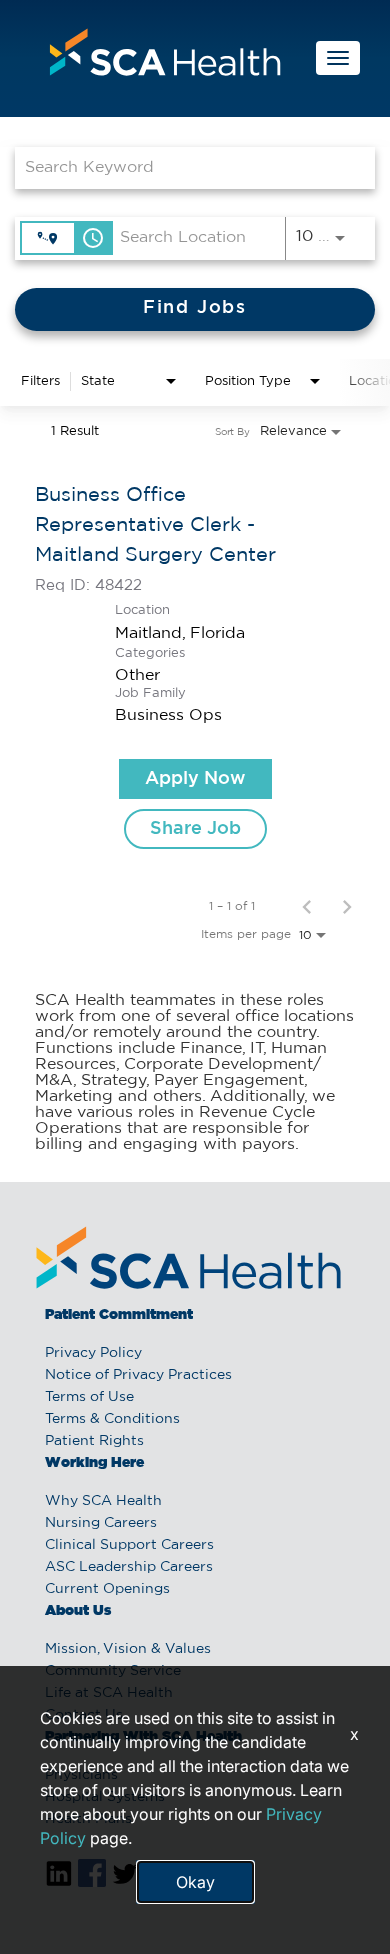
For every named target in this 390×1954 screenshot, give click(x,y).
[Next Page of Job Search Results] (347, 906)
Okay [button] (195, 1882)
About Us (78, 1611)
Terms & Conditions (112, 1419)
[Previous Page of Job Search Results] (307, 906)
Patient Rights (94, 1441)
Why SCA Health (103, 1501)
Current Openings (107, 1589)
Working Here (94, 1463)
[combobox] (185, 167)
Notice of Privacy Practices (138, 1375)
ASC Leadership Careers (129, 1567)
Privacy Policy (93, 1353)
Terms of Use (89, 1397)
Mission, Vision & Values (128, 1649)
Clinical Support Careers (129, 1545)
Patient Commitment (119, 1315)
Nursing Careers (101, 1523)
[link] (195, 664)
